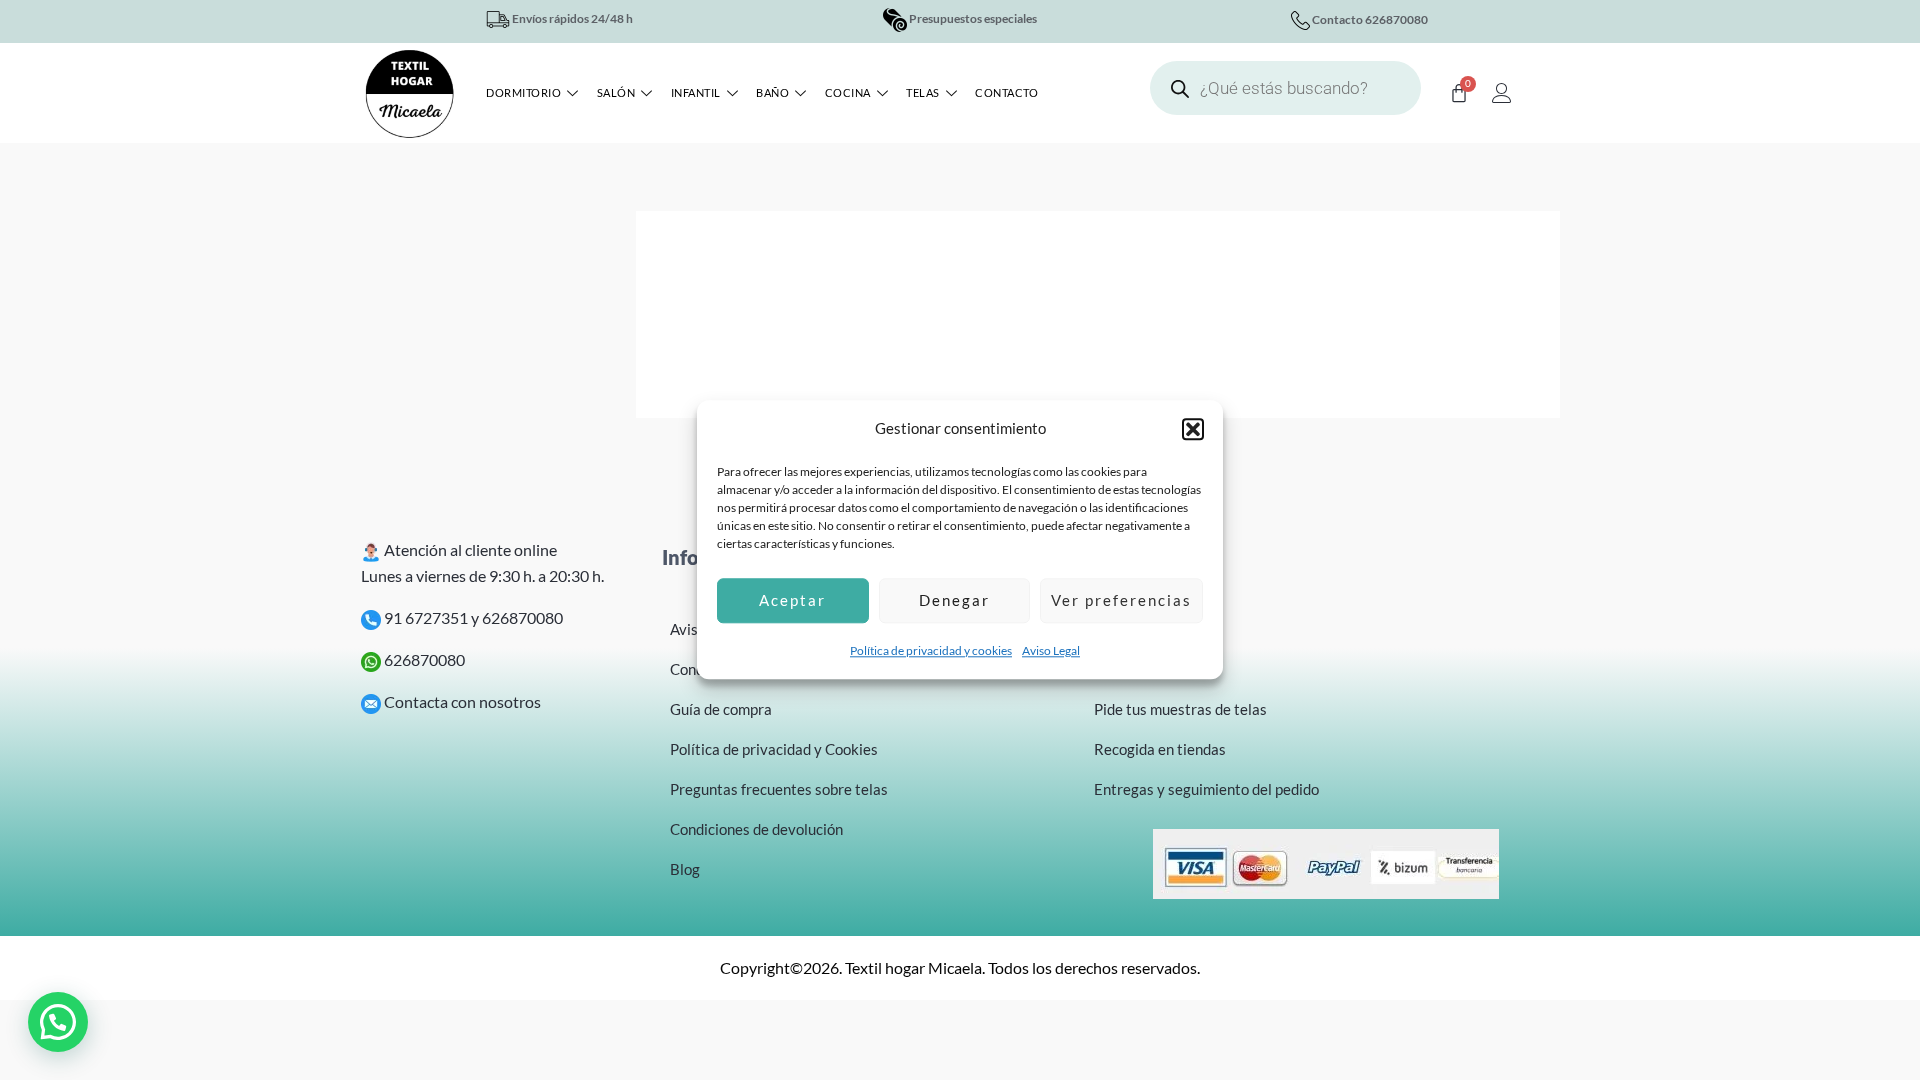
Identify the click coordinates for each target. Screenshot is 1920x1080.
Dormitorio (523, 92)
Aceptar (792, 601)
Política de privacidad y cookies (931, 650)
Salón (616, 92)
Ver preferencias (1121, 601)
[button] (1193, 429)
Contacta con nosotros (461, 701)
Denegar (954, 601)
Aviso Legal (1051, 650)
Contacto (1006, 92)
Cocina (848, 92)
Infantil (696, 92)
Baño (772, 92)
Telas (923, 92)
